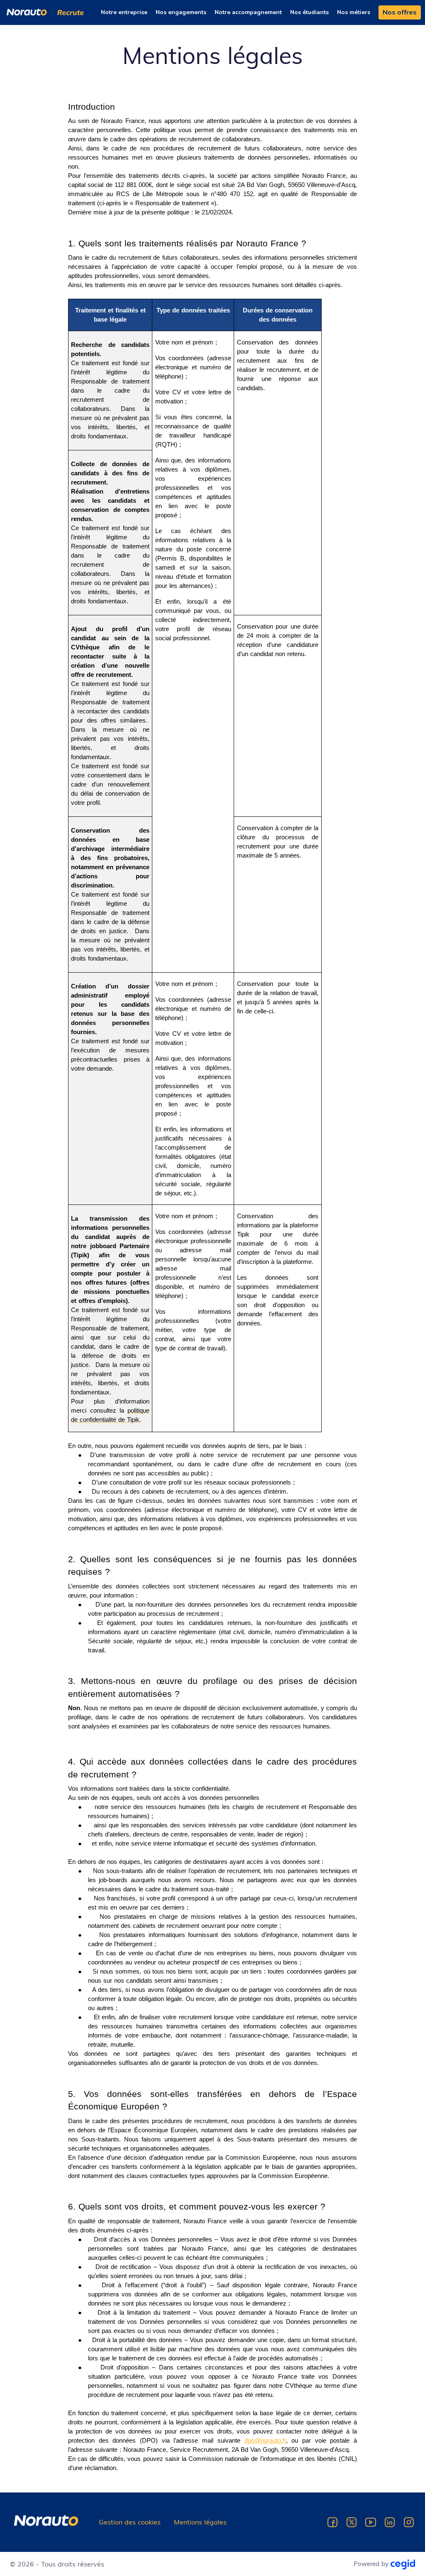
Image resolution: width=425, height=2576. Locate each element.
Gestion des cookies (130, 2522)
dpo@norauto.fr (265, 2441)
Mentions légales (200, 2522)
